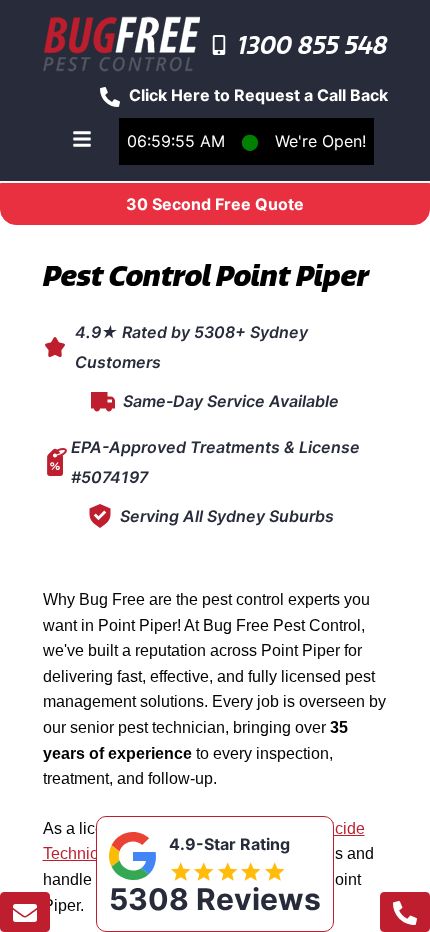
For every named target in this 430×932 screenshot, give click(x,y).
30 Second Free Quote (215, 204)
